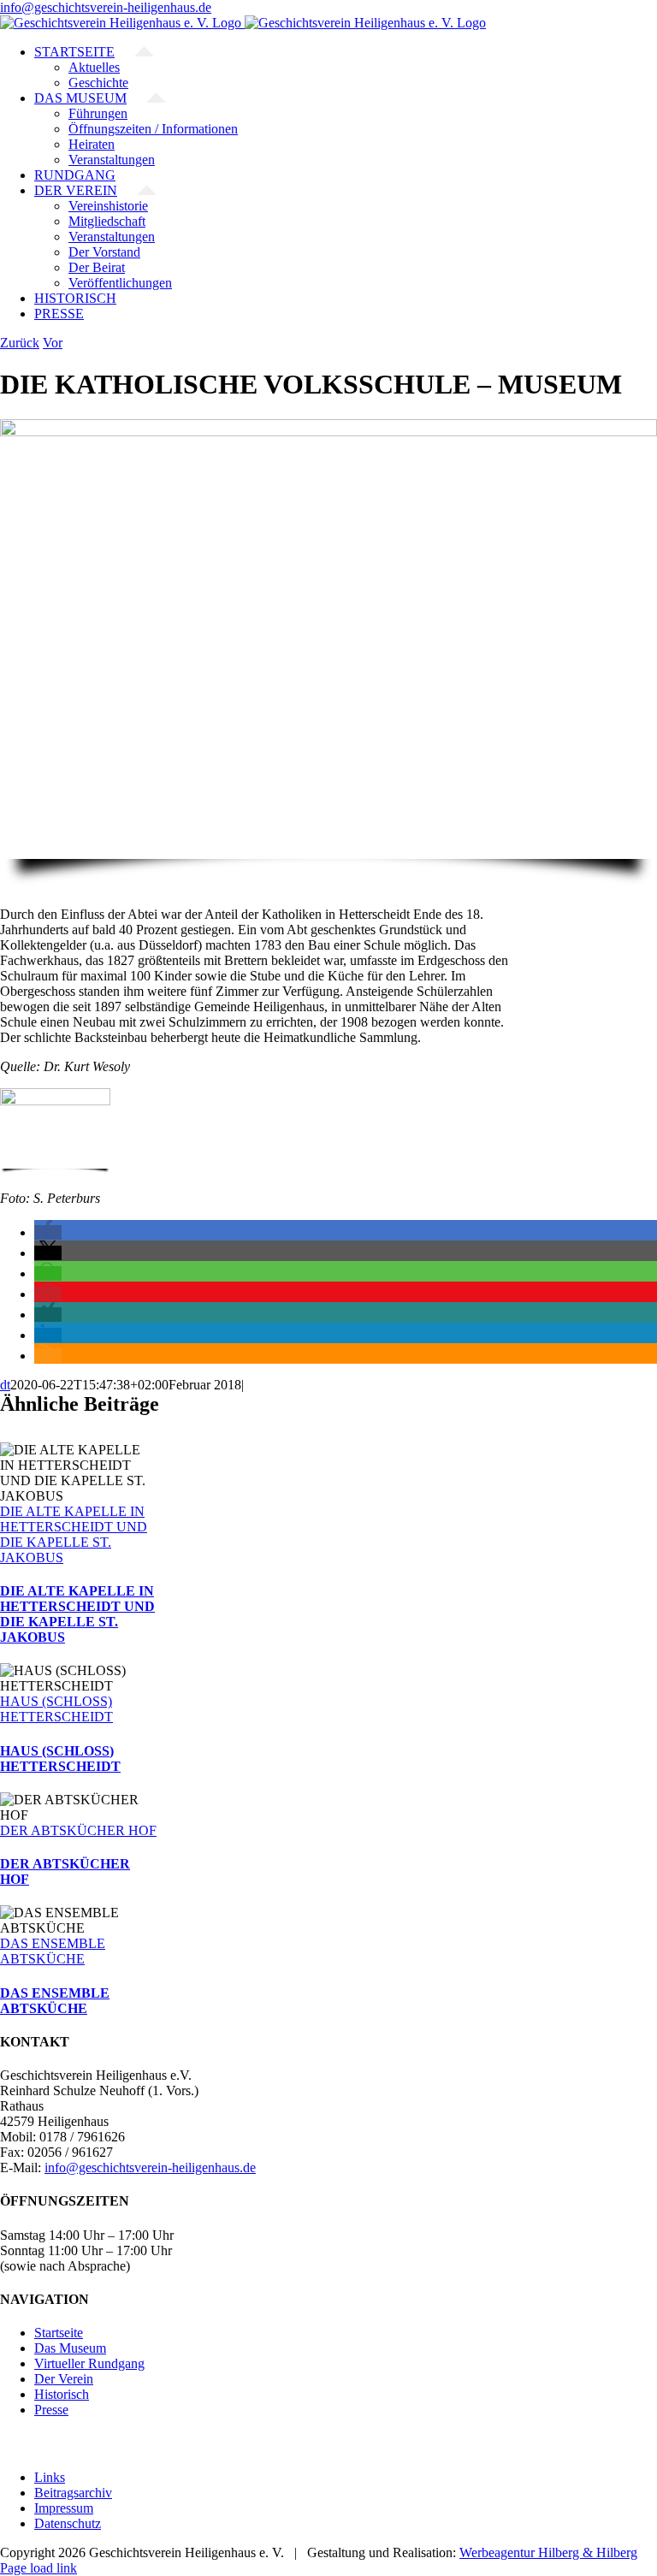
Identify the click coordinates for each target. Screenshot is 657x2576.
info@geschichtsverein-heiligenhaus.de (106, 7)
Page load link (38, 2568)
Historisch (62, 2394)
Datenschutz (68, 2523)
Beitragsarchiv (73, 2493)
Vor (53, 343)
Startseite (59, 2333)
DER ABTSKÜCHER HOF (78, 1830)
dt (5, 1385)
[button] (48, 1232)
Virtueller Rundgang (89, 2363)
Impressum (64, 2508)
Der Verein (64, 2379)
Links (50, 2477)
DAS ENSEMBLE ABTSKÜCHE (53, 1951)
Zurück (20, 343)
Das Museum (70, 2348)
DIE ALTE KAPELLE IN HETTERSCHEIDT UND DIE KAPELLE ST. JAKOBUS (74, 1534)
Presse (51, 2410)
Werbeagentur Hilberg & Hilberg (548, 2552)
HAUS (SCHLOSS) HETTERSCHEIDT (56, 1709)
